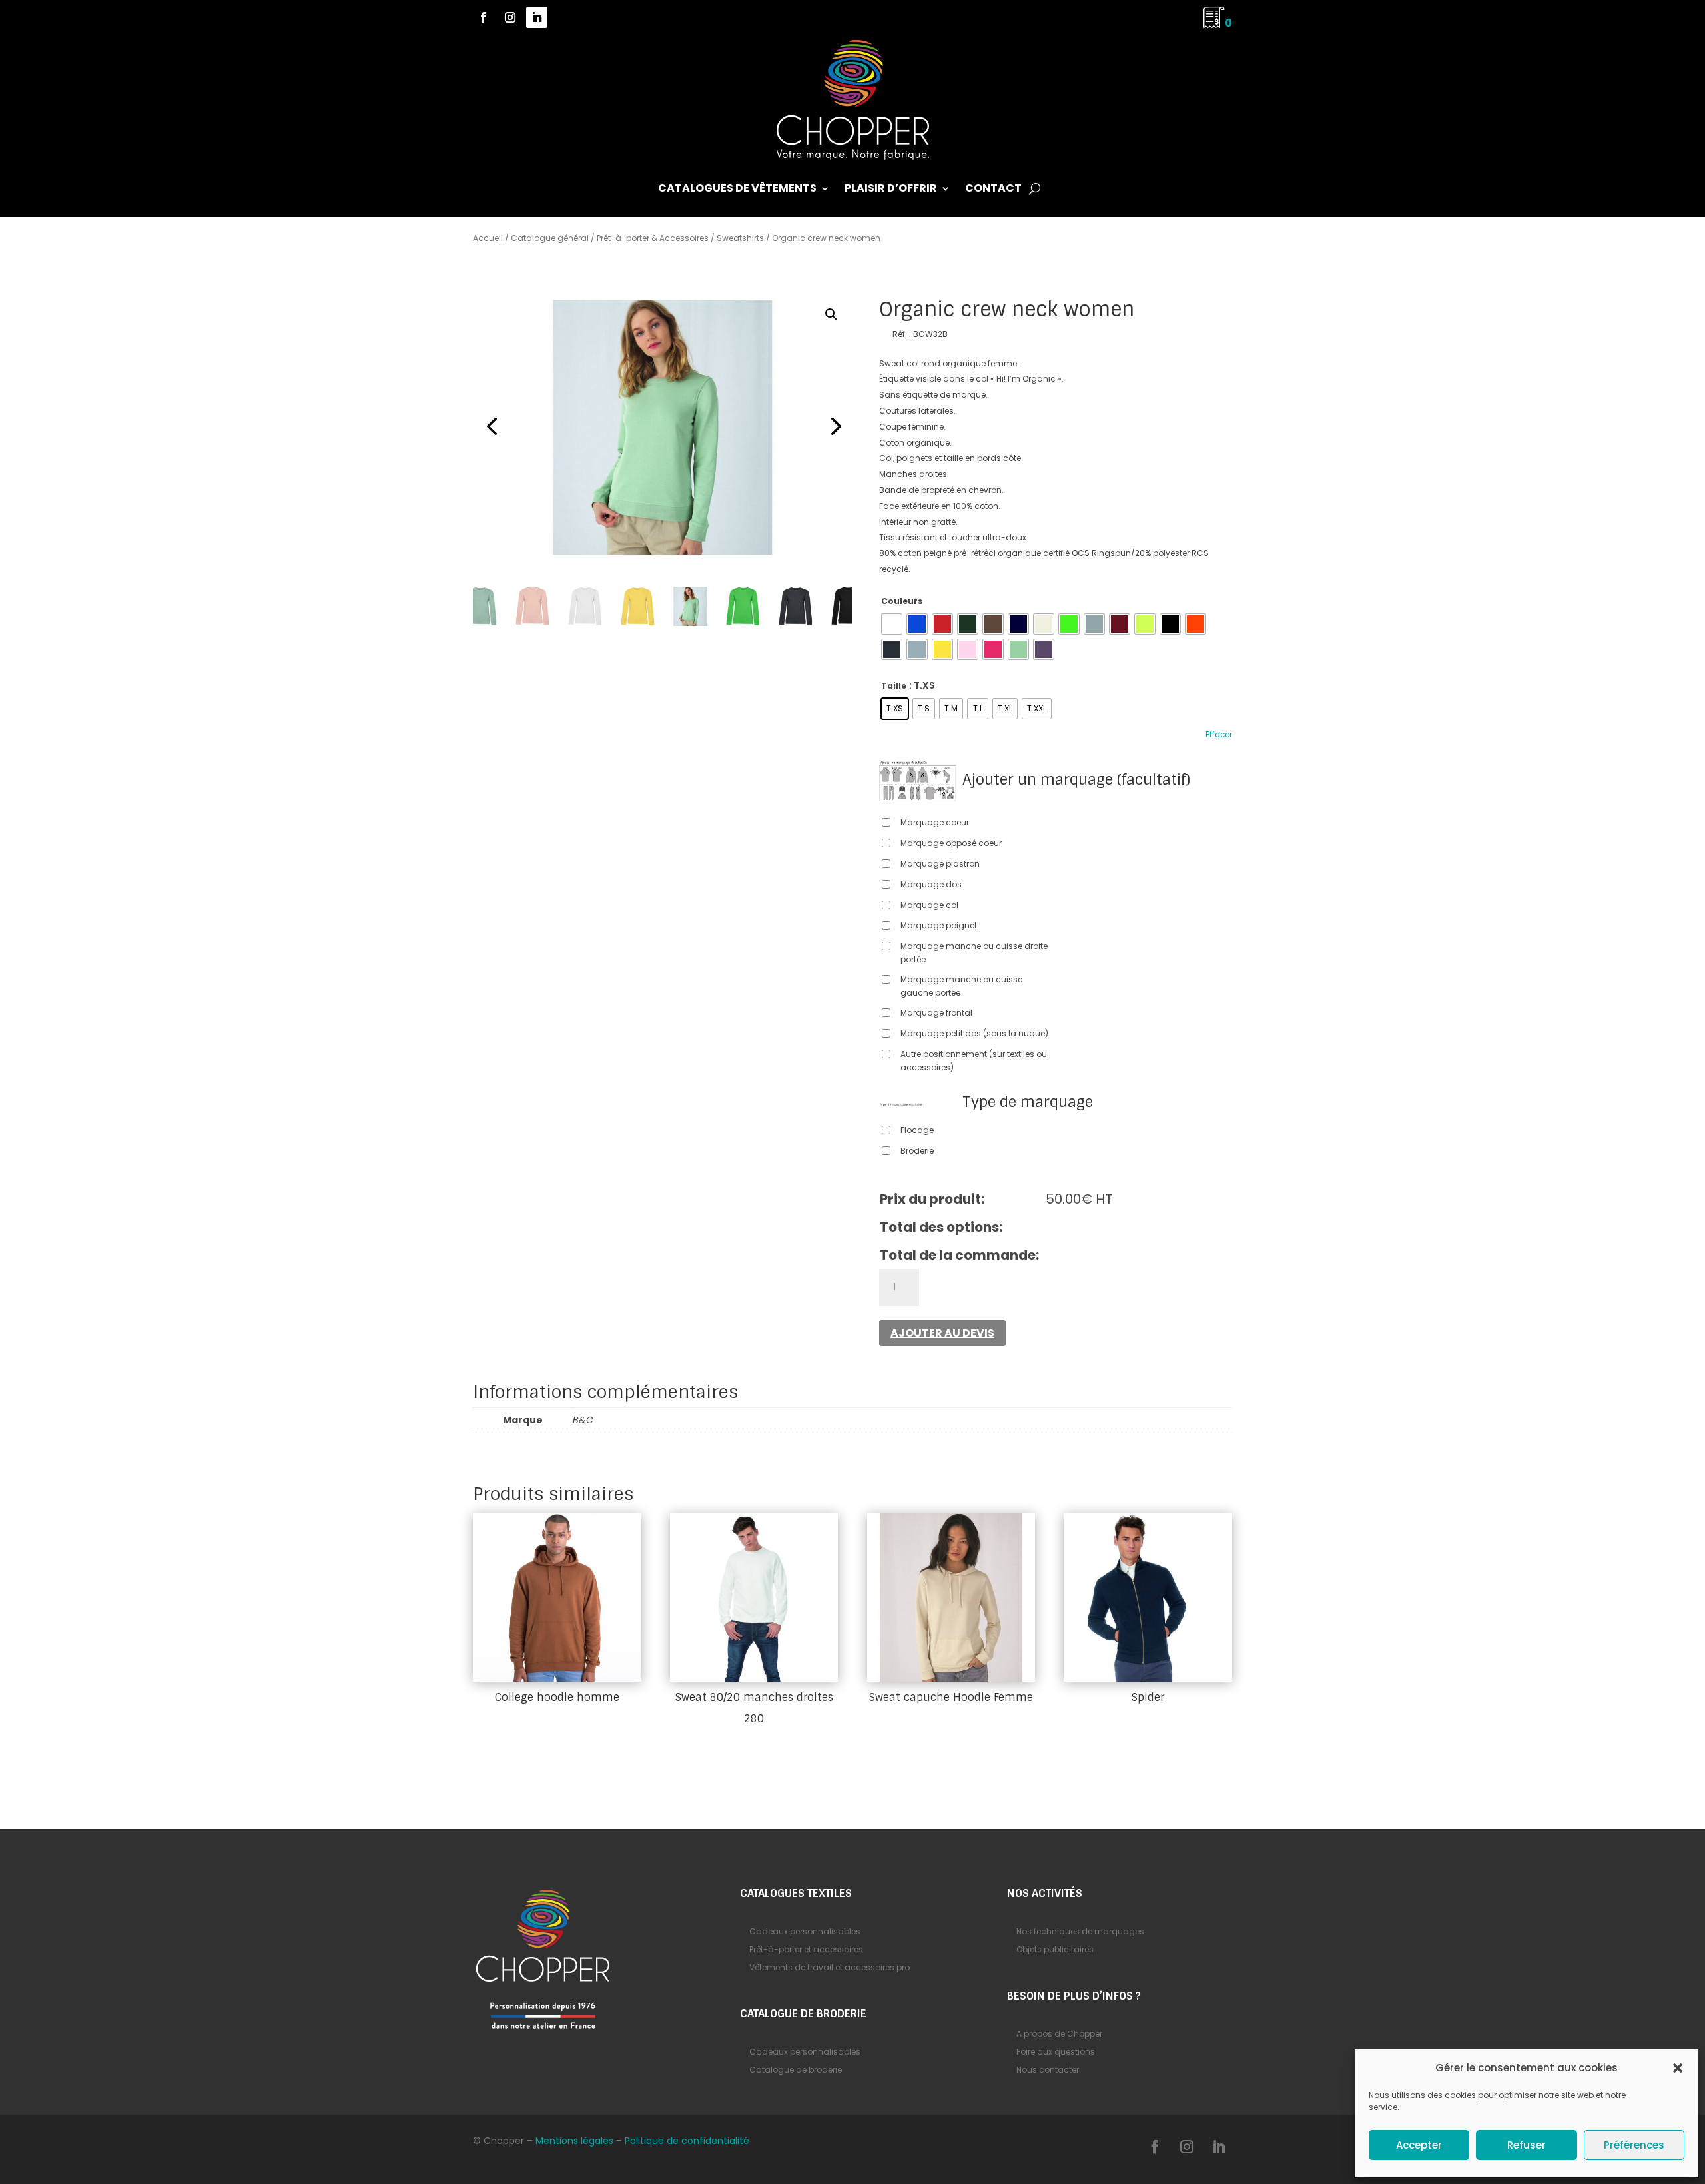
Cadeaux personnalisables (805, 1931)
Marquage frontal (936, 1013)
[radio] (892, 624)
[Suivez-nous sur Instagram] (510, 17)
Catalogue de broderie (796, 2070)
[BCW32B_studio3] (663, 427)
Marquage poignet (939, 925)
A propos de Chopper (1059, 2034)
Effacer (1219, 735)
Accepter (1419, 2145)
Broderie (917, 1151)
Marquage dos (931, 884)
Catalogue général (550, 238)
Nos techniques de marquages (1080, 1931)
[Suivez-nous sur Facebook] (484, 17)
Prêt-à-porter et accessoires (806, 1949)
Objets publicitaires (1055, 1949)
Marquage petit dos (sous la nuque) (974, 1033)
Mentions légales (574, 2141)
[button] (1678, 2068)
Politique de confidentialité (687, 2141)
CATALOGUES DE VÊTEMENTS (737, 190)
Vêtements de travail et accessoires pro (830, 1967)
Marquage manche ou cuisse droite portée (974, 953)
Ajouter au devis (942, 1333)
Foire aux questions (1056, 2052)
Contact (993, 190)
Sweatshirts (740, 238)
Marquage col (929, 905)
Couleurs (902, 601)
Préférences (1634, 2145)
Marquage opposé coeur (951, 843)
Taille (894, 686)
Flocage (917, 1130)
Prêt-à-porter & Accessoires (653, 238)
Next (833, 427)
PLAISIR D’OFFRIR (891, 190)
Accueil (488, 238)
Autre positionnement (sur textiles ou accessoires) (974, 1061)
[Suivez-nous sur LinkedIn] (537, 17)
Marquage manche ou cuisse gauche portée (961, 986)
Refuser (1527, 2145)
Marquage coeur (935, 822)
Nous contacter (1048, 2070)
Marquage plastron (940, 864)
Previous (493, 427)
